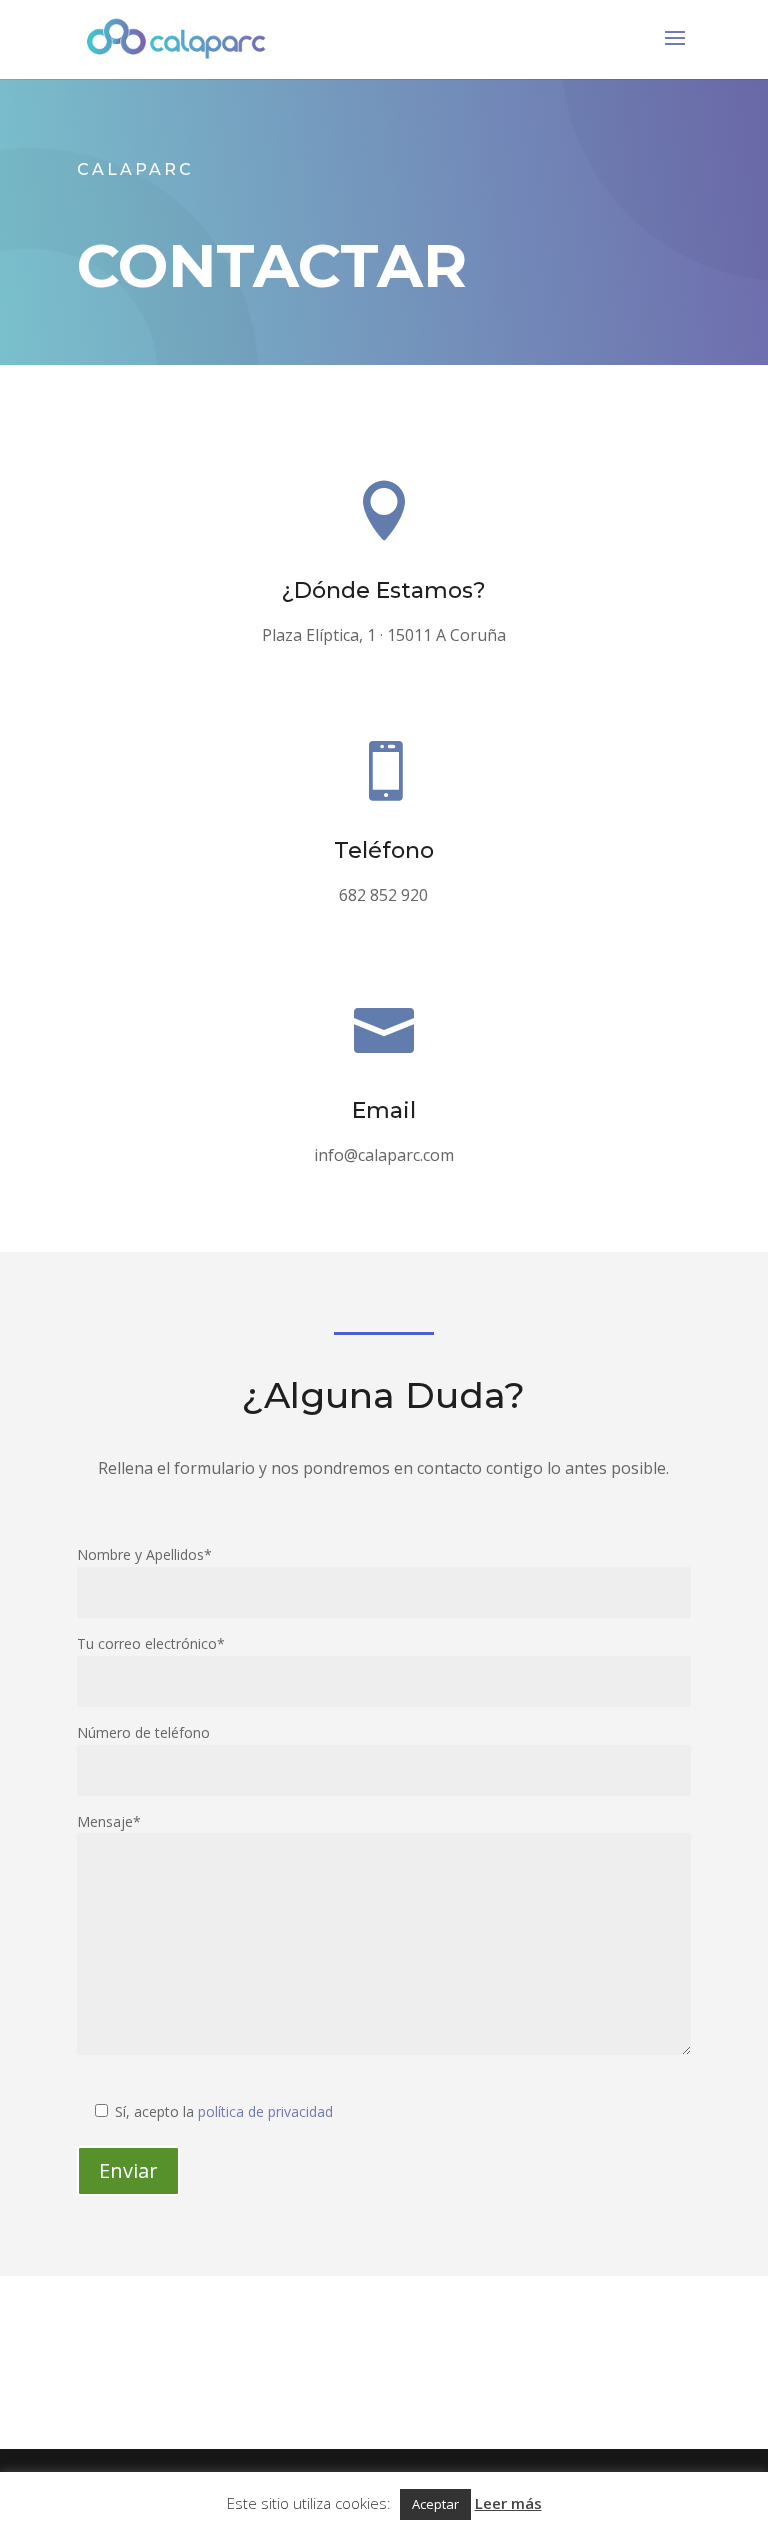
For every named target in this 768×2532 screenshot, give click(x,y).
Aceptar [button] (435, 2504)
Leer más (508, 2503)
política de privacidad (265, 2111)
